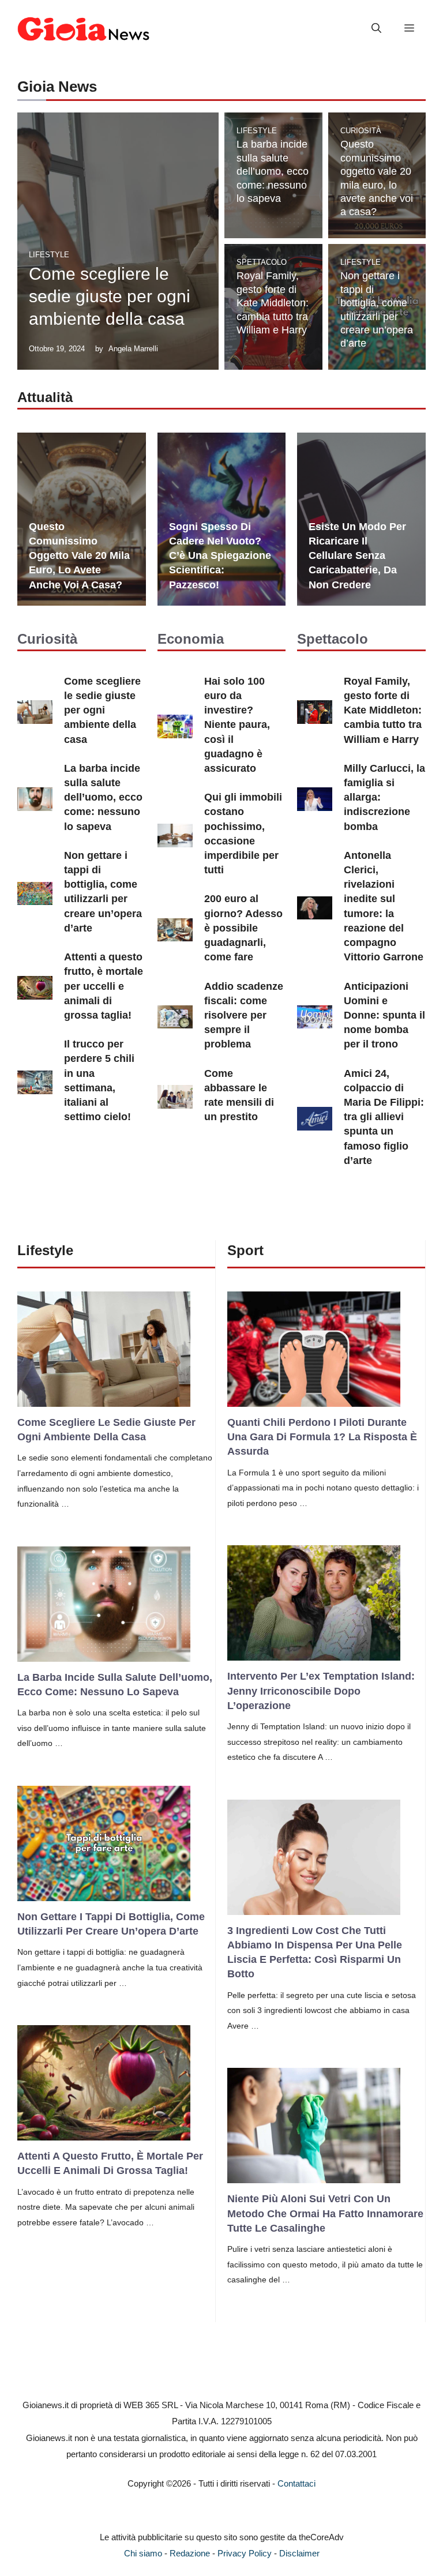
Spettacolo (262, 262)
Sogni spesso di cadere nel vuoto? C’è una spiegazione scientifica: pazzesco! (220, 556)
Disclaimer (299, 2553)
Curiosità (361, 131)
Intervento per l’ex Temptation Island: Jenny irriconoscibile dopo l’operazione (321, 1691)
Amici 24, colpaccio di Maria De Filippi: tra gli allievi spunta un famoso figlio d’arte (384, 1117)
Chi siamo (143, 2553)
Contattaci (296, 2483)
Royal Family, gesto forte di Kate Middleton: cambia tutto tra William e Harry (273, 303)
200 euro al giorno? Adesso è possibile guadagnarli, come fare (243, 928)
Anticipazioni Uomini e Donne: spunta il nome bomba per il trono (384, 1015)
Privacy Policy (245, 2553)
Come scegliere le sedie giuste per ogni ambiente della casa (110, 296)
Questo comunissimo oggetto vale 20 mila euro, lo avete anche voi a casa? (79, 556)
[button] (376, 29)
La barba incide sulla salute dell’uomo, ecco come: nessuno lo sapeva (273, 171)
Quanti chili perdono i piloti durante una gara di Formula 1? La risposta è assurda (322, 1437)
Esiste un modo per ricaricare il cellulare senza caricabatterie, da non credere (357, 556)
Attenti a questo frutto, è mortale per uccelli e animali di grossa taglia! (104, 986)
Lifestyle (49, 255)
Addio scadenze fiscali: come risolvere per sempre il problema (244, 1015)
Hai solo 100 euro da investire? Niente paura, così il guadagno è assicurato (237, 725)
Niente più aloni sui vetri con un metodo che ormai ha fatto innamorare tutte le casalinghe (325, 2213)
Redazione (190, 2553)
